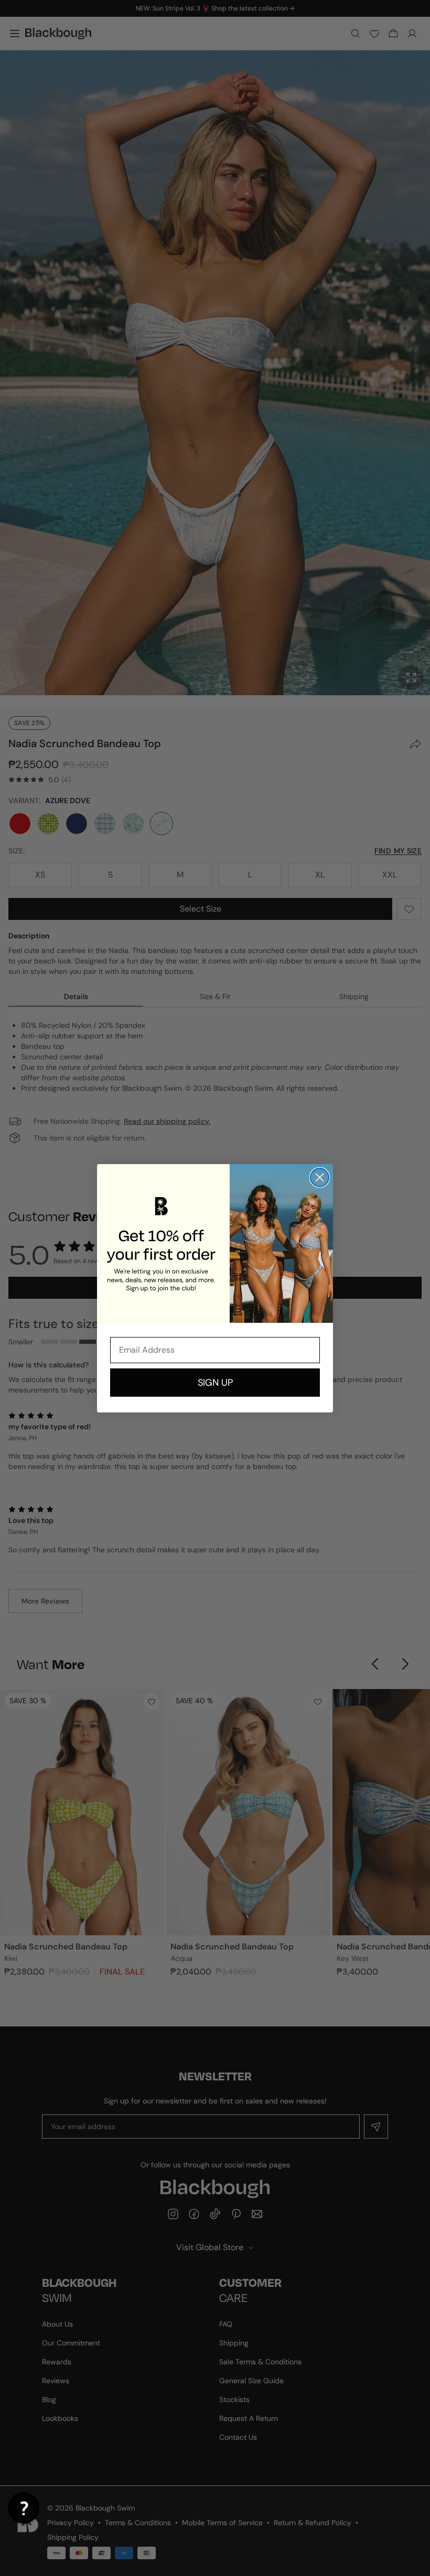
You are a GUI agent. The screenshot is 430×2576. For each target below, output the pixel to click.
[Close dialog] (320, 1177)
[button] (24, 2508)
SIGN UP (215, 1383)
